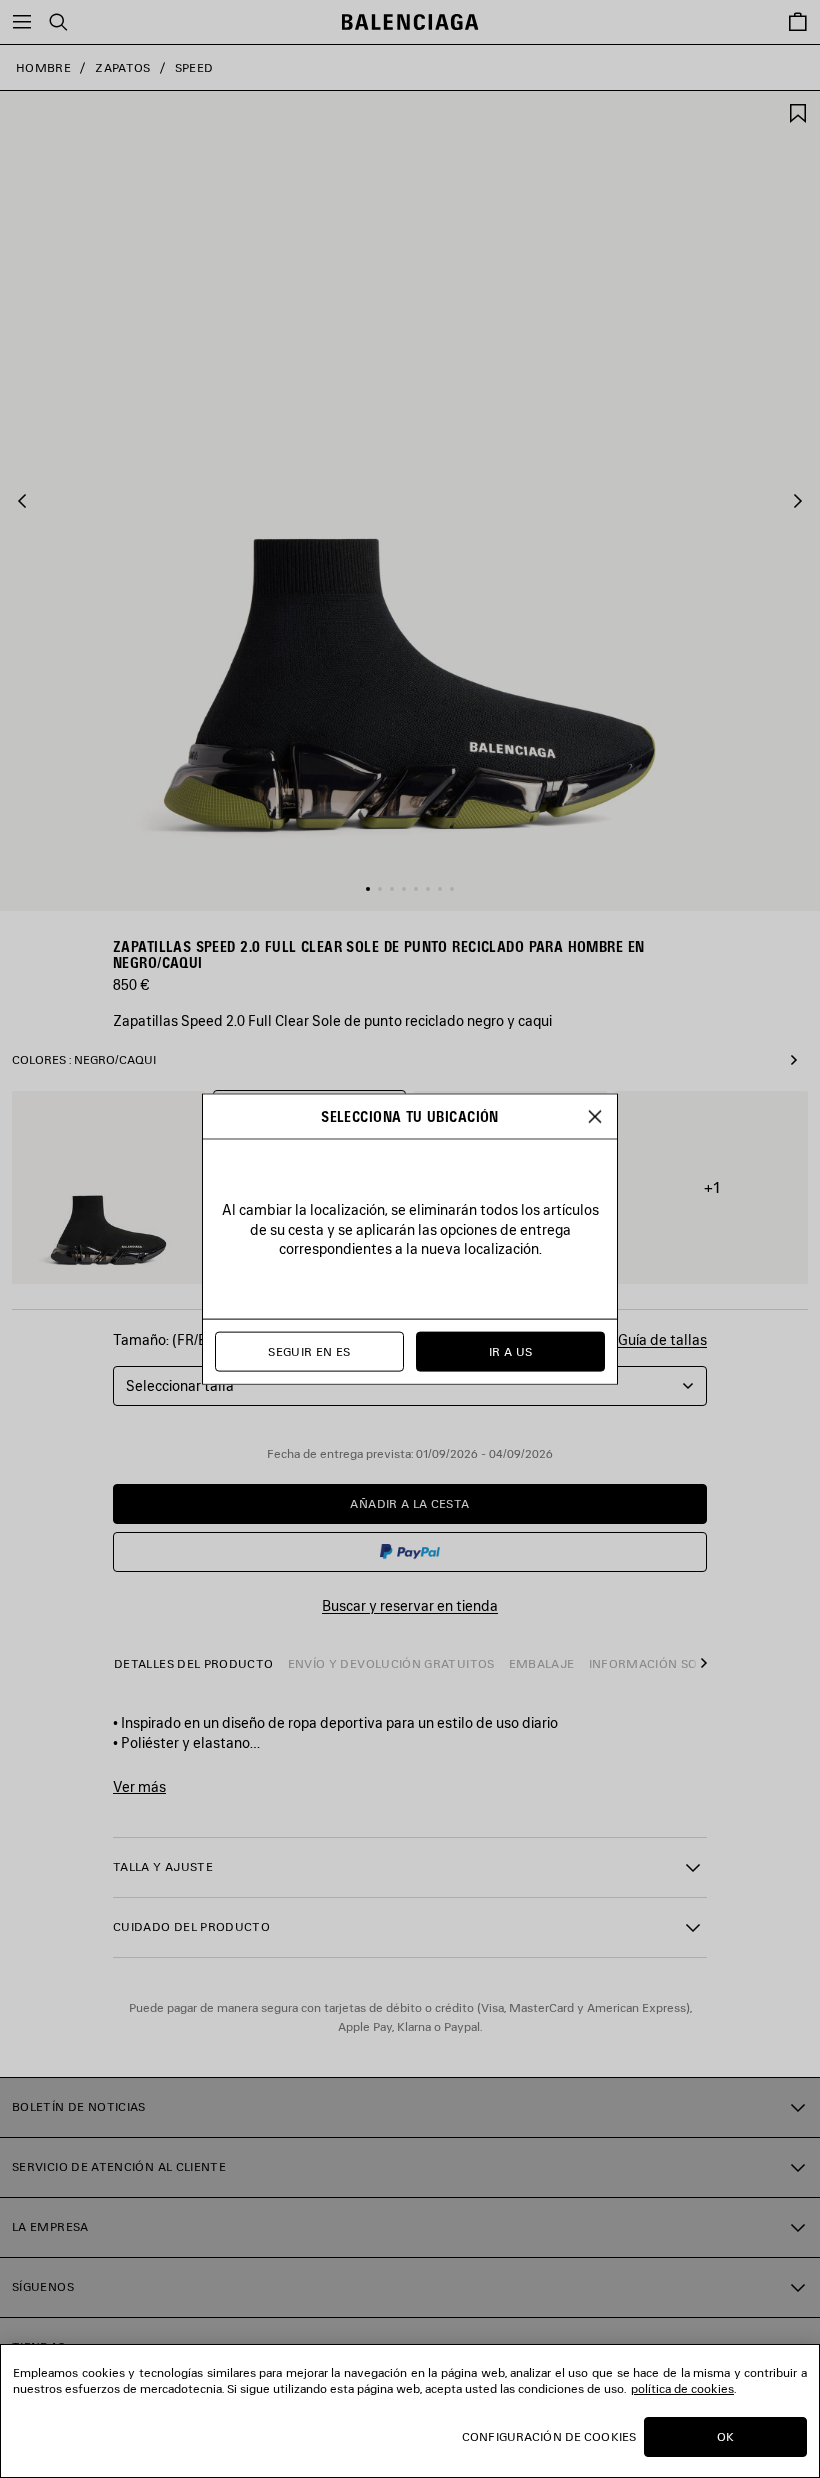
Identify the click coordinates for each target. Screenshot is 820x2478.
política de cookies (682, 2388)
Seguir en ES (309, 1351)
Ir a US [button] (511, 1351)
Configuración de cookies (549, 2436)
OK (725, 2436)
